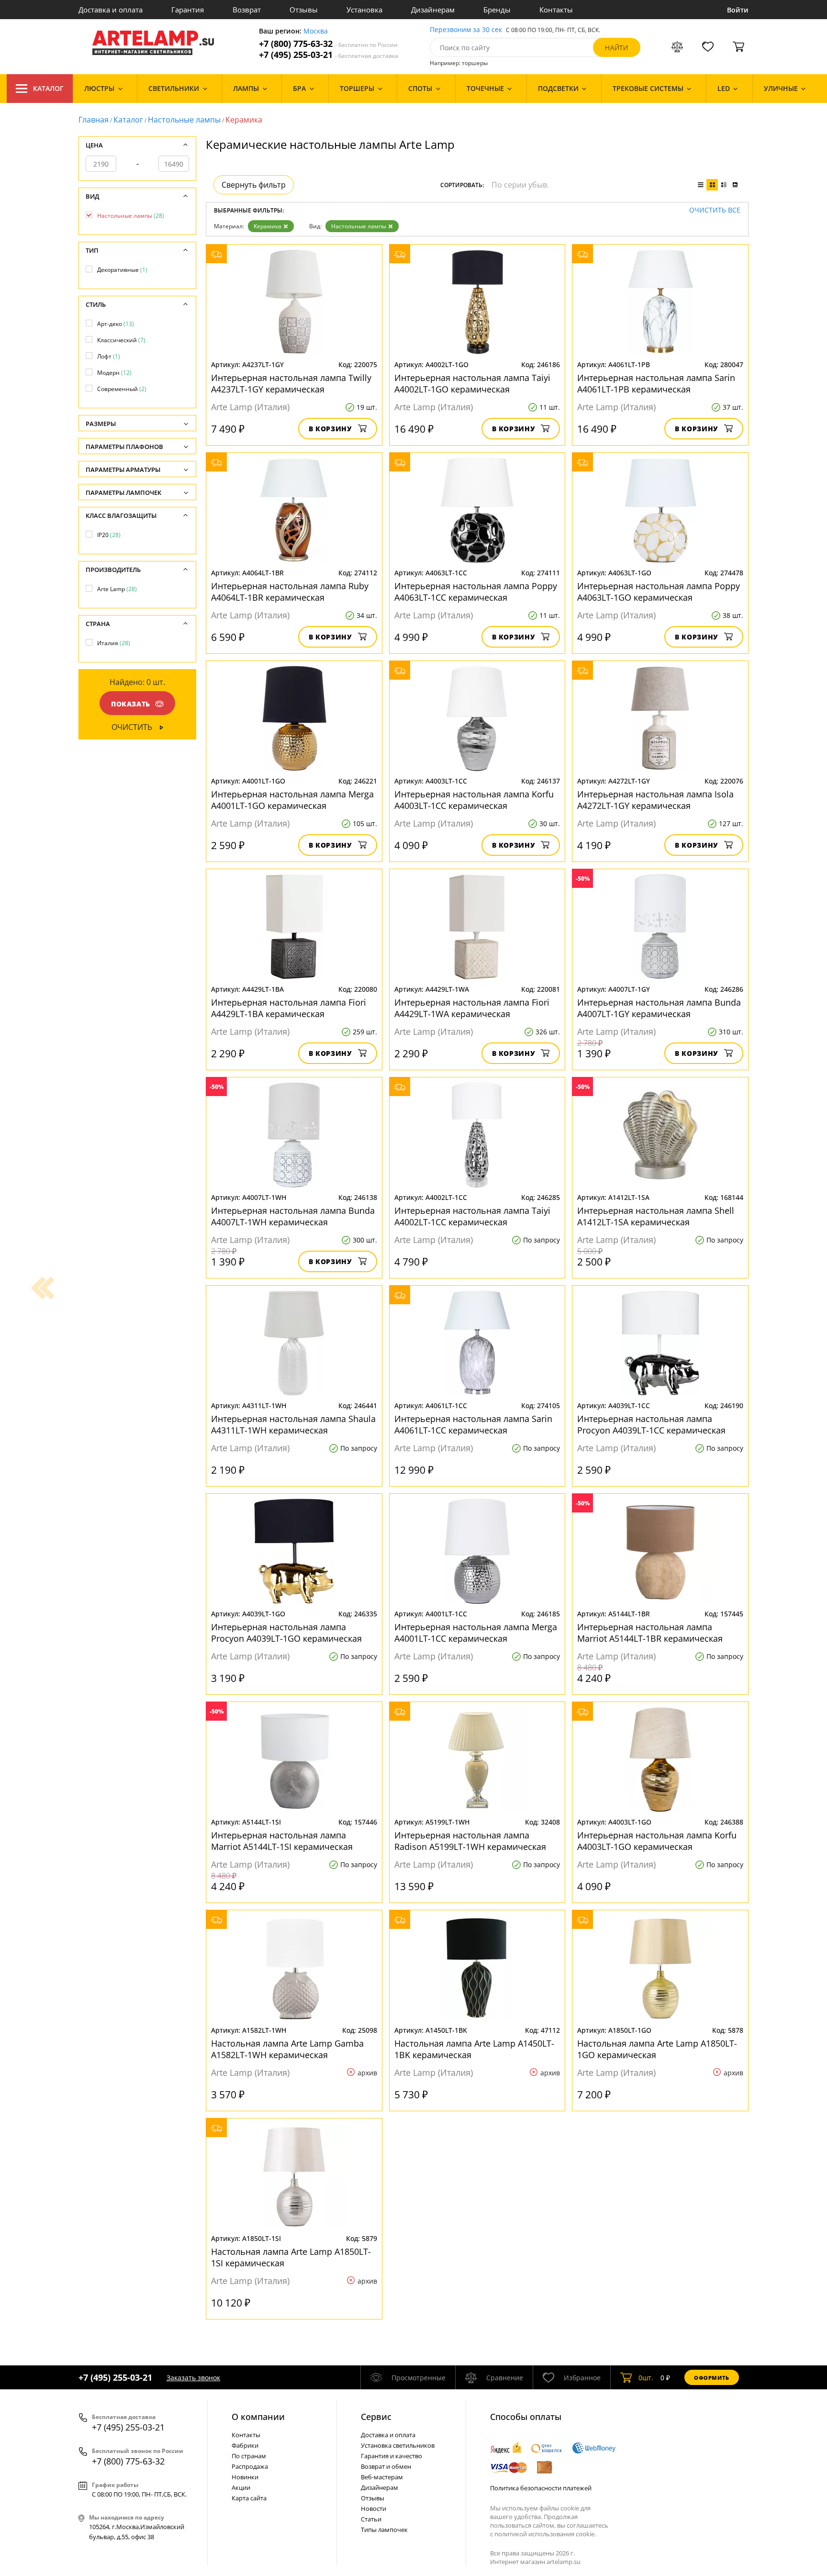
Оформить (712, 2378)
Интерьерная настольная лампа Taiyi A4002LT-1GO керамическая (472, 383)
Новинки (245, 2477)
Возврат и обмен (386, 2466)
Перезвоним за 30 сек (466, 30)
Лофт (109, 356)
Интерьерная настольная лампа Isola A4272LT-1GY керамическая (655, 800)
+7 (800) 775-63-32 (328, 44)
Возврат (247, 10)
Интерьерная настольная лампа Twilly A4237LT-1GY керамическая (291, 383)
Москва (316, 31)
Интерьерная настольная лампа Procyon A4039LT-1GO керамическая (286, 1633)
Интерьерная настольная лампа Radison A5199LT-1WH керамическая (470, 1841)
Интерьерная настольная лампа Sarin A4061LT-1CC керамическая (473, 1424)
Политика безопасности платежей (541, 2488)
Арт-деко (116, 324)
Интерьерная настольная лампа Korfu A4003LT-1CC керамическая (474, 800)
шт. (646, 2378)
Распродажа (250, 2466)
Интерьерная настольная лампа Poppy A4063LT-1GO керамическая (659, 592)
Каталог (48, 88)
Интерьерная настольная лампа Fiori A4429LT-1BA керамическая (289, 1008)
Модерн (114, 373)
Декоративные (122, 270)
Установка (364, 10)
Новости (374, 2509)
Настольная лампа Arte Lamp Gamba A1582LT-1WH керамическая (287, 2049)
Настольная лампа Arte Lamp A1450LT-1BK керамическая (474, 2049)
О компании (258, 2417)
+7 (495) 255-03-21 (329, 55)
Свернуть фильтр (254, 185)
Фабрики (245, 2445)
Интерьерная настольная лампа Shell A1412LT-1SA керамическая (656, 1216)
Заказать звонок (193, 2378)
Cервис (376, 2417)
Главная (94, 120)
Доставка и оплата (111, 10)
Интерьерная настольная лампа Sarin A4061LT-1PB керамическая (656, 383)
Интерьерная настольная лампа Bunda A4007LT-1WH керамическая (293, 1216)
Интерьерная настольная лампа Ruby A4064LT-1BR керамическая (290, 592)
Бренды (497, 10)
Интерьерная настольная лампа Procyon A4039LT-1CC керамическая (651, 1424)
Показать (131, 704)
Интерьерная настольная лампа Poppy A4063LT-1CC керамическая (476, 592)
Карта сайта (249, 2498)
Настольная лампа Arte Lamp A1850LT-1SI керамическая (291, 2257)
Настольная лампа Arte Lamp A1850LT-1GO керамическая (657, 2049)
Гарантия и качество (391, 2456)
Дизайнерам (433, 10)
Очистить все (715, 210)
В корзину (330, 429)
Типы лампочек (384, 2530)
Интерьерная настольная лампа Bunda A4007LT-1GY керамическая (659, 1008)
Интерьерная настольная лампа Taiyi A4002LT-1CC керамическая (472, 1216)
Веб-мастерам (382, 2477)
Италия (114, 643)
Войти (738, 10)
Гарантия (188, 10)
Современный (122, 389)
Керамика (268, 226)
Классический (121, 340)
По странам (249, 2456)
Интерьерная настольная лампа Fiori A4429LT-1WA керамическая (472, 1008)
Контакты (556, 10)
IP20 (109, 535)
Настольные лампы (184, 120)
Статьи (371, 2519)
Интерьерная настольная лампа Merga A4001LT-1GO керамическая (292, 800)
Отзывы (304, 10)
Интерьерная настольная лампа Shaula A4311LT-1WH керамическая (293, 1424)
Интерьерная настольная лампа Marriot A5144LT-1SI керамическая (282, 1841)
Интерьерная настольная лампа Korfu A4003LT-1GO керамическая (657, 1841)
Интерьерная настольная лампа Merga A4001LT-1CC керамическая (476, 1633)
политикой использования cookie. (545, 2534)
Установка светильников (398, 2445)
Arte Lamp (117, 589)
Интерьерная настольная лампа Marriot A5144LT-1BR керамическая (650, 1633)
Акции (241, 2487)
